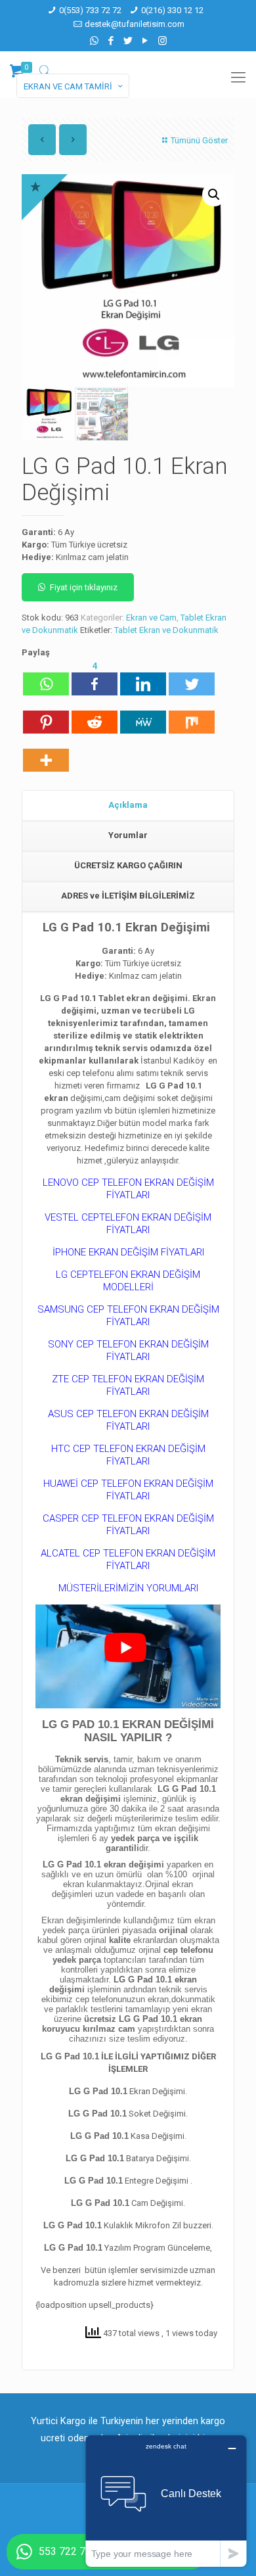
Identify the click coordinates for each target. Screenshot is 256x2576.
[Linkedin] (143, 678)
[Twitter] (128, 41)
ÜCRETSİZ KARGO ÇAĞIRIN (128, 865)
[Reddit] (95, 716)
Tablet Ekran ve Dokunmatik (166, 630)
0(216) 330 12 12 (172, 10)
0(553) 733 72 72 (90, 10)
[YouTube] (145, 41)
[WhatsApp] (94, 41)
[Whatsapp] (46, 678)
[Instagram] (162, 41)
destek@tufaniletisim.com (135, 24)
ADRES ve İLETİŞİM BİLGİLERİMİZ (128, 896)
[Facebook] (111, 41)
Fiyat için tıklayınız (84, 587)
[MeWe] (143, 716)
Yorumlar (128, 835)
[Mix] (192, 716)
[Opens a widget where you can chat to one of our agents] (166, 2501)
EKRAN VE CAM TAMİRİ (68, 86)
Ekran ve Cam (151, 618)
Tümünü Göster (199, 140)
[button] (214, 195)
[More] (46, 754)
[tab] (128, 806)
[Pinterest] (46, 716)
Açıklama (128, 805)
